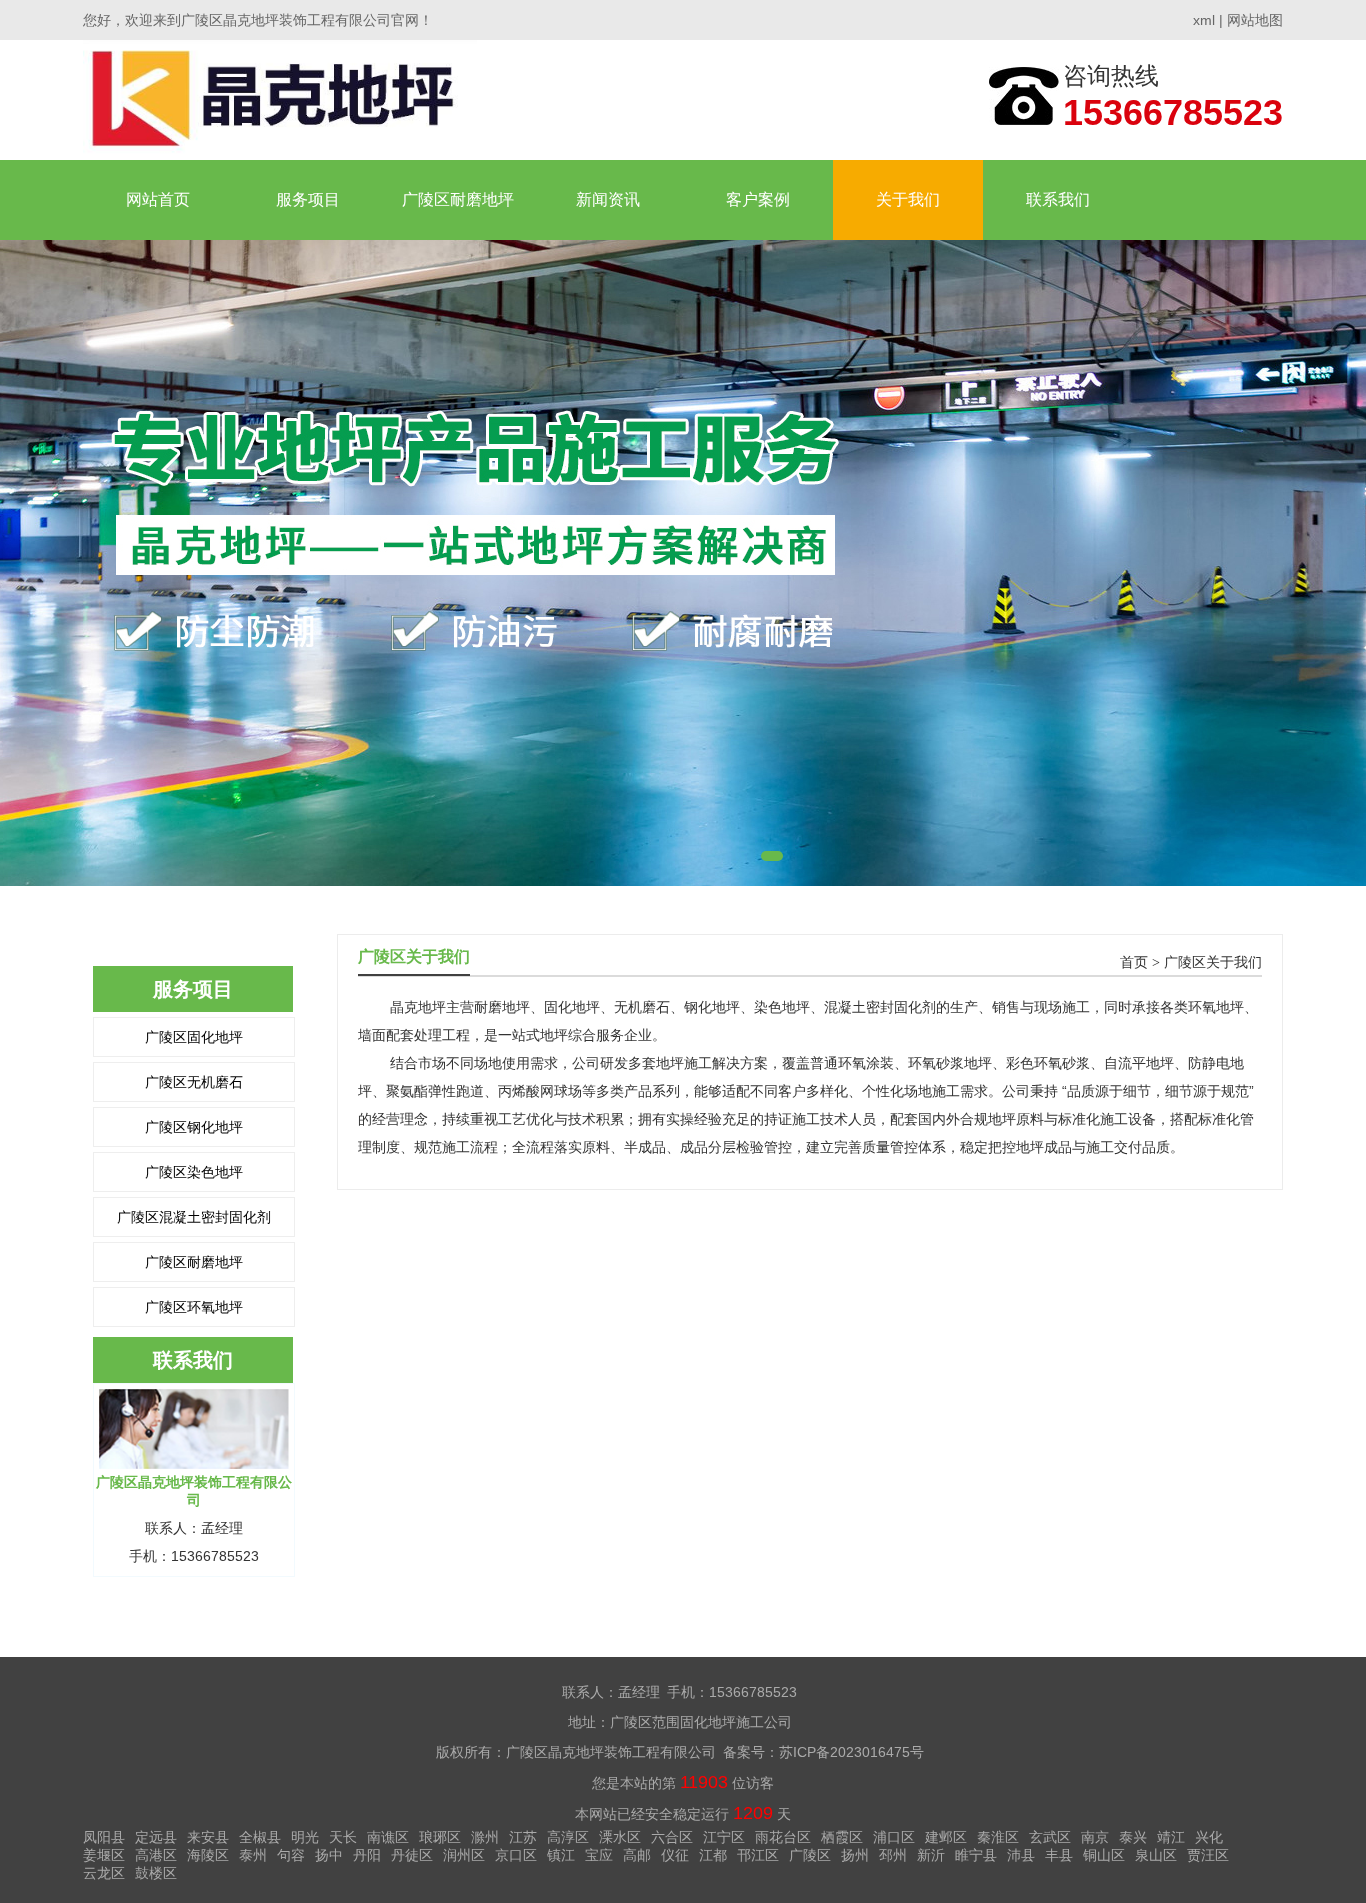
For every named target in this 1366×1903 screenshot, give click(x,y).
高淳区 (568, 1837)
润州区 (464, 1855)
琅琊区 (440, 1837)
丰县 (1059, 1855)
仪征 (675, 1855)
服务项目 (308, 199)
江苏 (523, 1837)
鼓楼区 (156, 1873)
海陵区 (208, 1855)
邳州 (893, 1855)
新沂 (931, 1855)
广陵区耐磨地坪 (458, 199)
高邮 (637, 1855)
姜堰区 (104, 1855)
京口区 (516, 1855)
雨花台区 (783, 1837)
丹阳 (367, 1855)
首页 (1134, 962)
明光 (305, 1837)
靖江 (1171, 1837)
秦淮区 (998, 1837)
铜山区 (1104, 1855)
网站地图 (1255, 20)
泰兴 (1133, 1837)
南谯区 (388, 1837)
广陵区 (810, 1855)
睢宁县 (976, 1855)
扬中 (329, 1855)
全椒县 (260, 1837)
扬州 (855, 1855)
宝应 (599, 1855)
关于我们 (908, 199)
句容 (291, 1855)
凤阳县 (104, 1837)
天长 (343, 1837)
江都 (713, 1855)
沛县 (1021, 1855)
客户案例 (758, 199)
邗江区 (758, 1855)
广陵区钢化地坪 (194, 1127)
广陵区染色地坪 (194, 1172)
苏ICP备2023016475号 (851, 1752)
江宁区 (724, 1837)
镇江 (561, 1855)
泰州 (253, 1855)
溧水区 (620, 1837)
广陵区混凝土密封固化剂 (194, 1217)
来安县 (208, 1837)
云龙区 (104, 1873)
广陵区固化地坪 (194, 1037)
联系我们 (1058, 199)
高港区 (156, 1855)
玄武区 (1050, 1837)
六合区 (672, 1837)
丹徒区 (412, 1855)
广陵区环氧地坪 (194, 1307)
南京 (1095, 1837)
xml (1204, 20)
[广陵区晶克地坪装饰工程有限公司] (280, 99)
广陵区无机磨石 (194, 1082)
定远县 (156, 1837)
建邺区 (946, 1837)
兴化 (1209, 1837)
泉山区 (1156, 1855)
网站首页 (158, 199)
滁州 (485, 1837)
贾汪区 (1208, 1855)
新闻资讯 (608, 199)
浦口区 (894, 1837)
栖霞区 (842, 1837)
